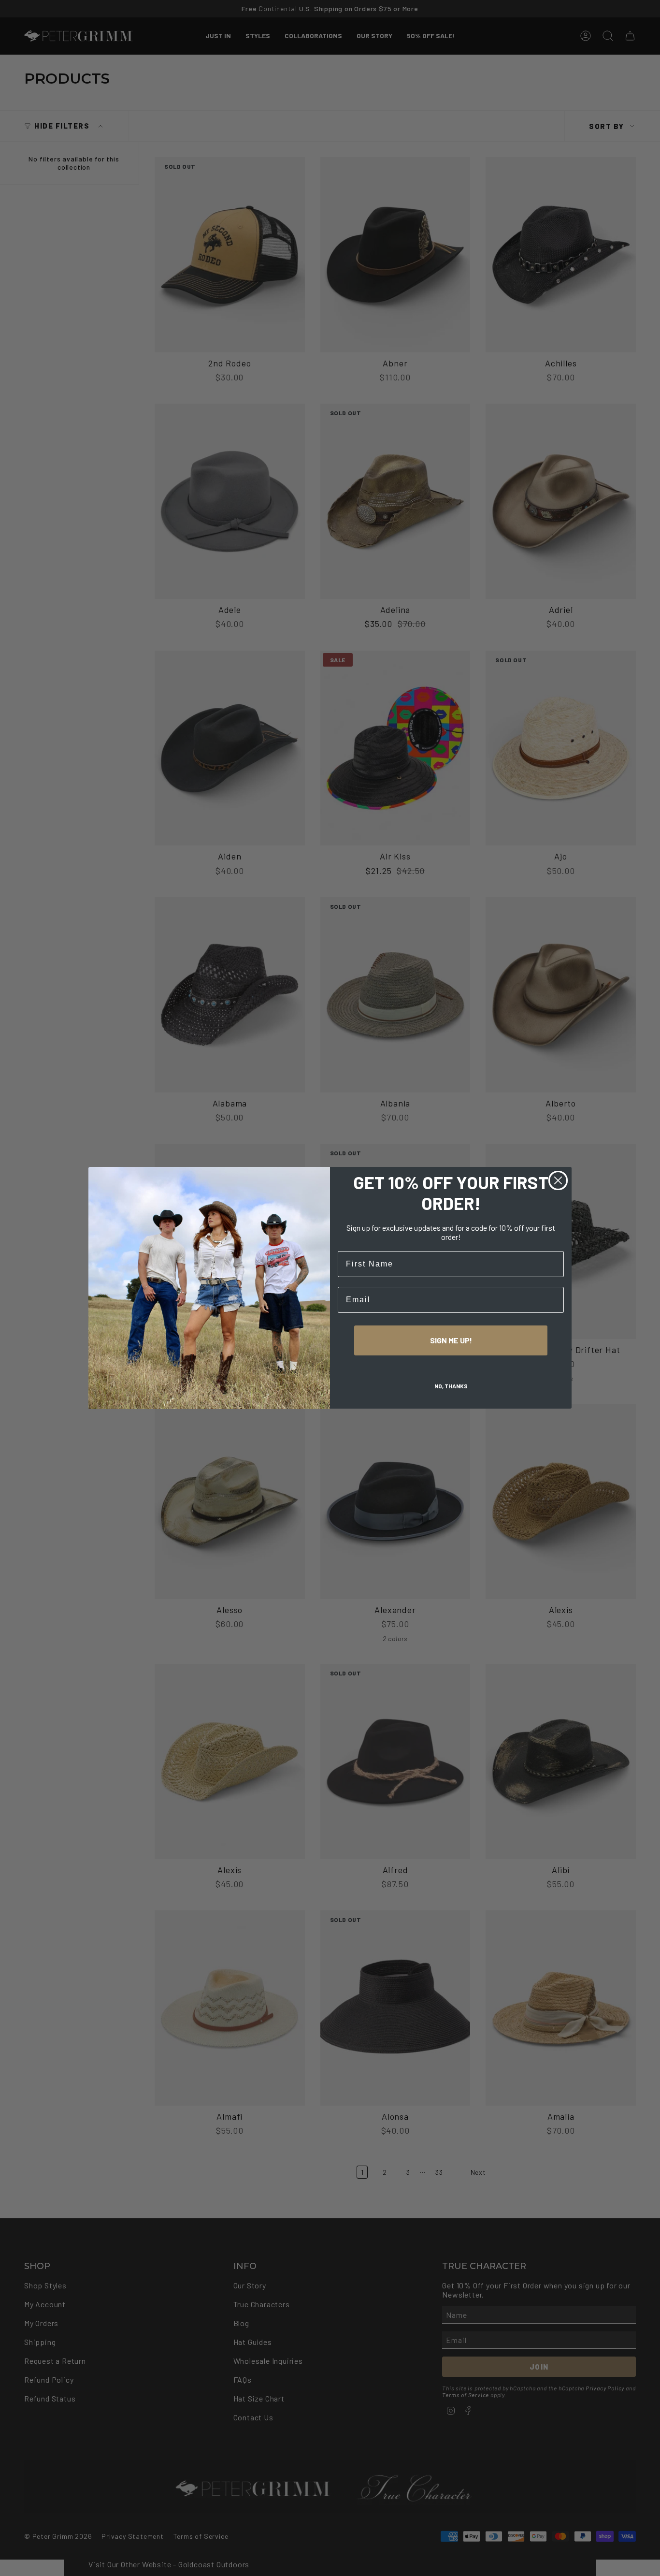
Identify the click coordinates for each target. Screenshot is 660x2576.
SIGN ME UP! (451, 1341)
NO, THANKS (451, 1386)
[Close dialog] (558, 1180)
